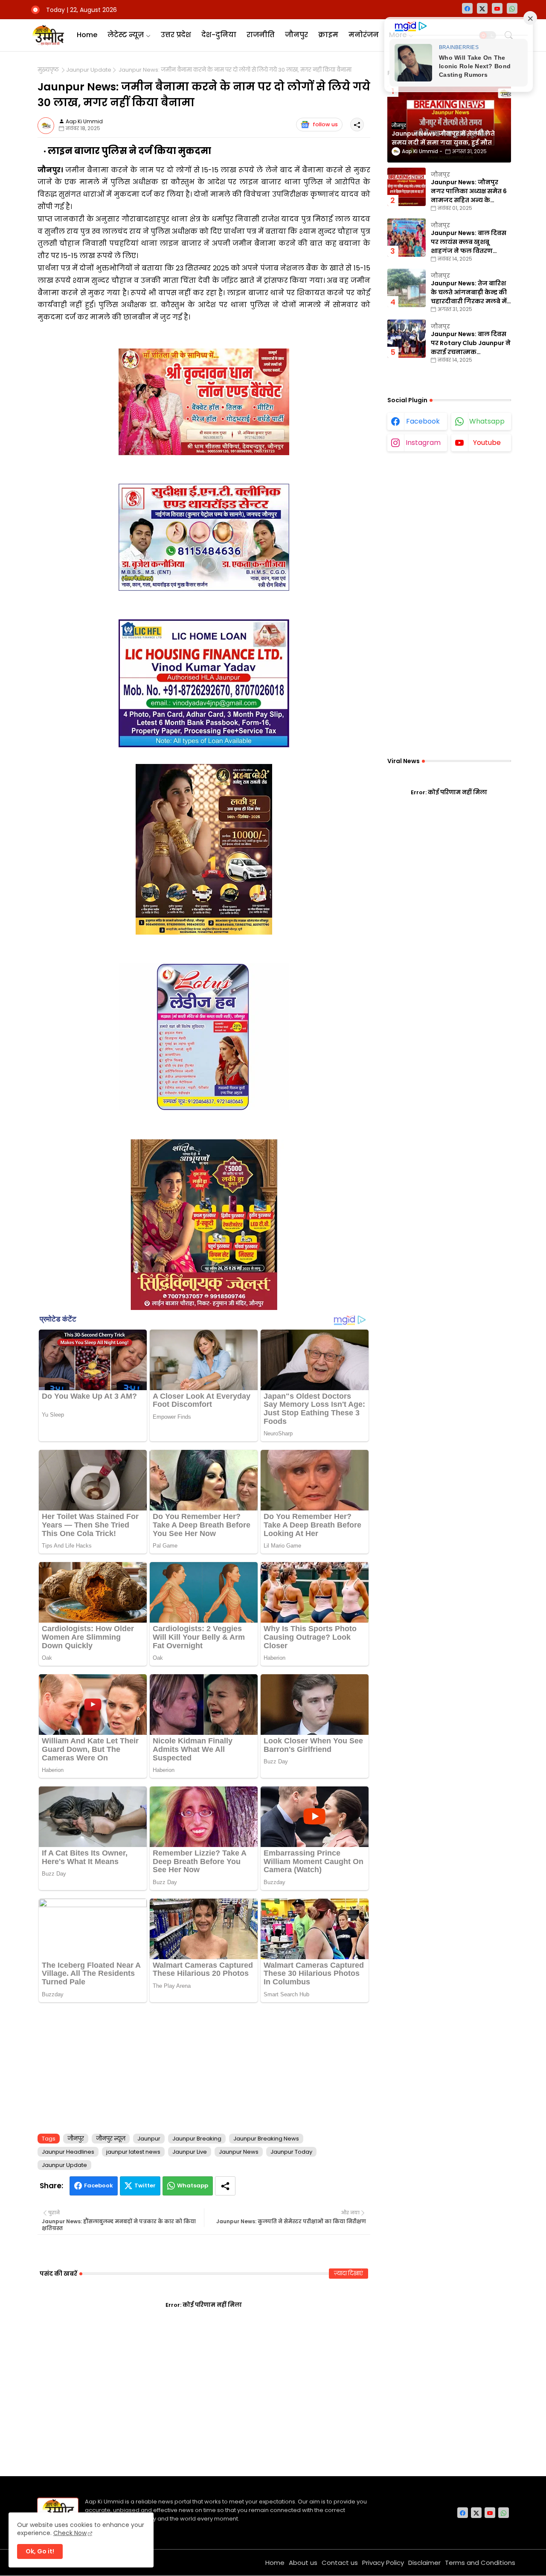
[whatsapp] (512, 8)
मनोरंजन (364, 35)
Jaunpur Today (291, 2152)
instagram (423, 443)
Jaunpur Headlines (68, 2152)
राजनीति (261, 35)
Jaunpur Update (89, 70)
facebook (423, 421)
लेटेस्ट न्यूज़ (126, 35)
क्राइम (328, 35)
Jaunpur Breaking (197, 2139)
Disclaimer (424, 2563)
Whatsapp (193, 2185)
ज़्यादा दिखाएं (349, 2273)
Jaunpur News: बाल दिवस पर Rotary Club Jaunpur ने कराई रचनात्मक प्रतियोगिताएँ (471, 343)
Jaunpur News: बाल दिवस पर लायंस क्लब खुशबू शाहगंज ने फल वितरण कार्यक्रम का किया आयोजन (469, 242)
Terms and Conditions (480, 2563)
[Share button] (225, 2186)
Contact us (340, 2563)
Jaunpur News (239, 2152)
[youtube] (497, 8)
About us (303, 2563)
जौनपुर (296, 35)
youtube (487, 443)
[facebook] (467, 8)
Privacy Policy (383, 2563)
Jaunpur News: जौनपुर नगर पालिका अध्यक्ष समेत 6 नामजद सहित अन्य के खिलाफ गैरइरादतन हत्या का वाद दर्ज (470, 191)
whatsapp (487, 421)
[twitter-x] (482, 8)
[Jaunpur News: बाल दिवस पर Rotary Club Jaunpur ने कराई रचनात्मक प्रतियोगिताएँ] (407, 339)
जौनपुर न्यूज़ (111, 2139)
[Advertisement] (204, 2066)
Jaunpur (149, 2139)
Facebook (99, 2185)
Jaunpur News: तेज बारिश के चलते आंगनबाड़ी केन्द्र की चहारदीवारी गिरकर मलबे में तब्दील (469, 292)
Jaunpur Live (190, 2152)
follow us (325, 124)
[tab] (87, 35)
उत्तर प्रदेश (176, 35)
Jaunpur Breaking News (266, 2139)
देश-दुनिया (219, 35)
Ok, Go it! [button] (40, 2551)
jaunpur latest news (133, 2152)
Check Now (70, 2533)
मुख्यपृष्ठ (48, 70)
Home (87, 35)
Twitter (145, 2185)
